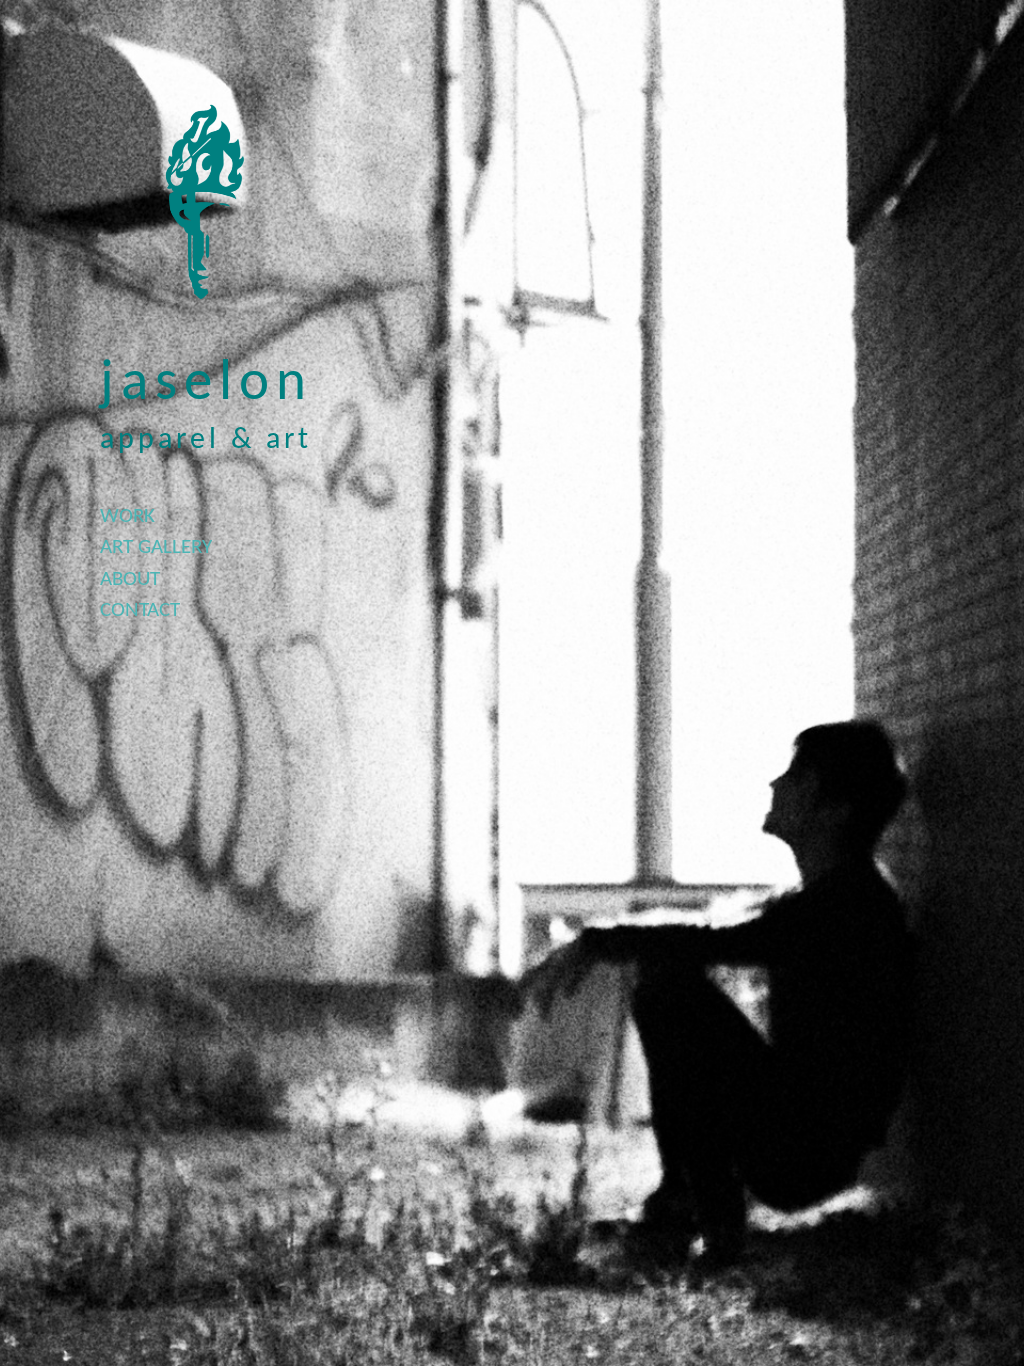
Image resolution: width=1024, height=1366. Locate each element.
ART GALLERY (156, 547)
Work (127, 516)
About (130, 579)
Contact (140, 610)
